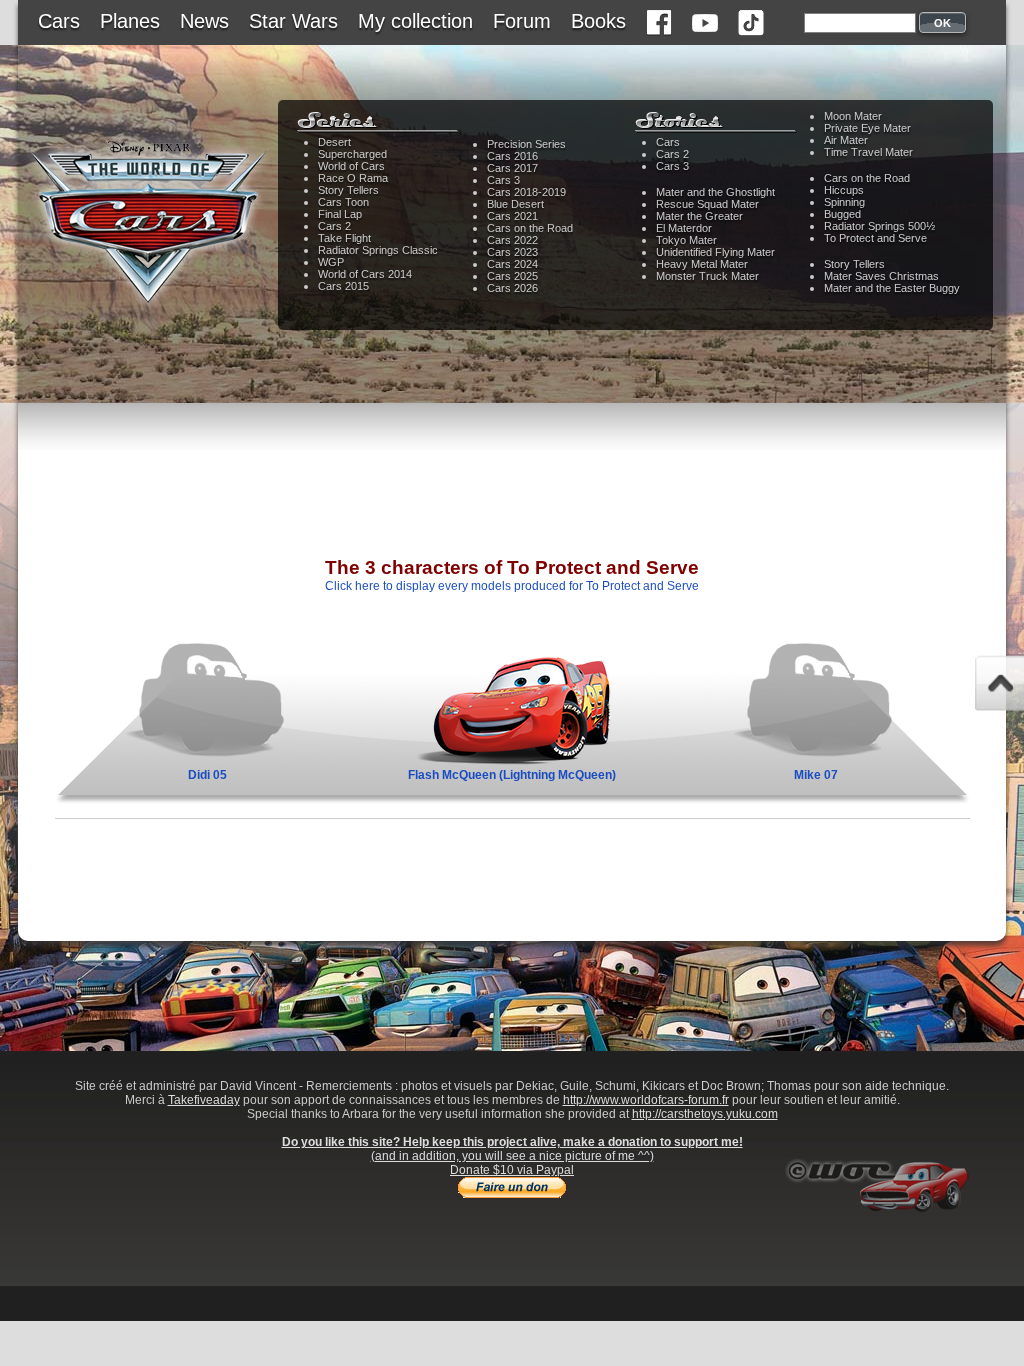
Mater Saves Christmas (881, 276)
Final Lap (340, 214)
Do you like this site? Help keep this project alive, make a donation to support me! (512, 1142)
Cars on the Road (530, 228)
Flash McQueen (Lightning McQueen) (512, 775)
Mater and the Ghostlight (715, 192)
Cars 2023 (512, 252)
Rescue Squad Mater (707, 204)
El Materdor (684, 228)
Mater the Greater (699, 216)
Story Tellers (348, 190)
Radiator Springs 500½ (879, 226)
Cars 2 (334, 226)
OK (942, 23)
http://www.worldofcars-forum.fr (646, 1100)
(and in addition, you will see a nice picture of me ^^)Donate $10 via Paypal (512, 1163)
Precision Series (526, 144)
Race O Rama (353, 178)
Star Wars (293, 21)
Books (598, 21)
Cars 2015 (343, 286)
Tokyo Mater (686, 240)
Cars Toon (343, 202)
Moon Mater (853, 116)
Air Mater (846, 140)
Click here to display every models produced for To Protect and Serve (512, 586)
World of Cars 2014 (365, 274)
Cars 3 (503, 180)
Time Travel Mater (868, 152)
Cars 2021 (512, 216)
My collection (415, 21)
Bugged (842, 214)
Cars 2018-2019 (526, 192)
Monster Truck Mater (707, 276)
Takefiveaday (204, 1100)
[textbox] (860, 23)
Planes (130, 21)
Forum (522, 21)
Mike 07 (816, 775)
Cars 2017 (512, 168)
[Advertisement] (512, 495)
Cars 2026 (512, 288)
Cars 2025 (512, 276)
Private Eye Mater (867, 128)
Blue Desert (515, 204)
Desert (334, 142)
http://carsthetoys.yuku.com (705, 1114)
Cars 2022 (512, 240)
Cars (59, 21)
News (204, 21)
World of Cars (351, 166)
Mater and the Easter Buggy (892, 288)
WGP (331, 262)
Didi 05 (207, 775)
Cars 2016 (512, 156)
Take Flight (344, 238)
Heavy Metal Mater (702, 264)
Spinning (844, 202)
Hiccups (844, 190)
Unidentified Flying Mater (715, 252)
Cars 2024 (512, 264)
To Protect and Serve (875, 238)
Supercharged (352, 154)
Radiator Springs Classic (378, 250)
